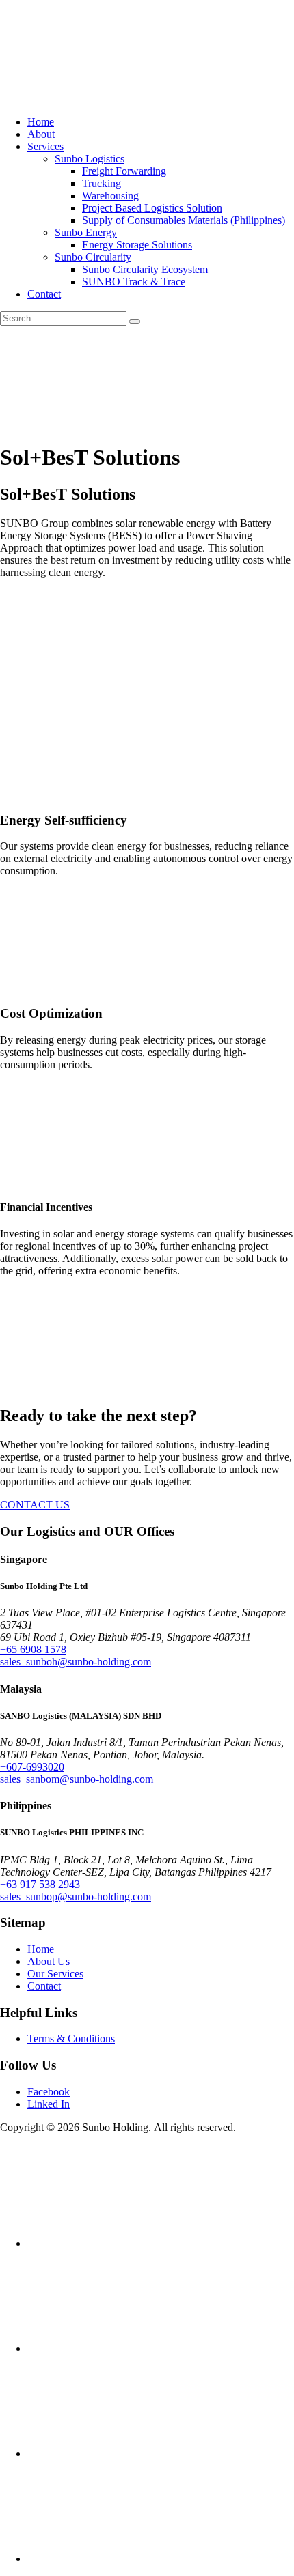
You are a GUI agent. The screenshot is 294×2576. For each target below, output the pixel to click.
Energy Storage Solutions (137, 245)
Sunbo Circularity (93, 257)
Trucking (102, 183)
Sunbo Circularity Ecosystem (145, 269)
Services (45, 146)
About (41, 134)
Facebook (49, 2092)
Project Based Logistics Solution (152, 208)
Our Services (55, 1974)
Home (41, 122)
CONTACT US (35, 1505)
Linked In (49, 2104)
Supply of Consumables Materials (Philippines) (184, 220)
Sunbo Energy (86, 232)
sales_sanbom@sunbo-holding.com (77, 1779)
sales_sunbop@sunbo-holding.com (76, 1897)
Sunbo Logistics (90, 159)
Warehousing (110, 196)
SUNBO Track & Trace (134, 282)
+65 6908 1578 (33, 1649)
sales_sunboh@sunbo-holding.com (76, 1662)
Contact (44, 294)
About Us (49, 1961)
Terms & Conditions (71, 2038)
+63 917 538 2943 (40, 1884)
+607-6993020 (32, 1767)
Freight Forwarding (124, 171)
